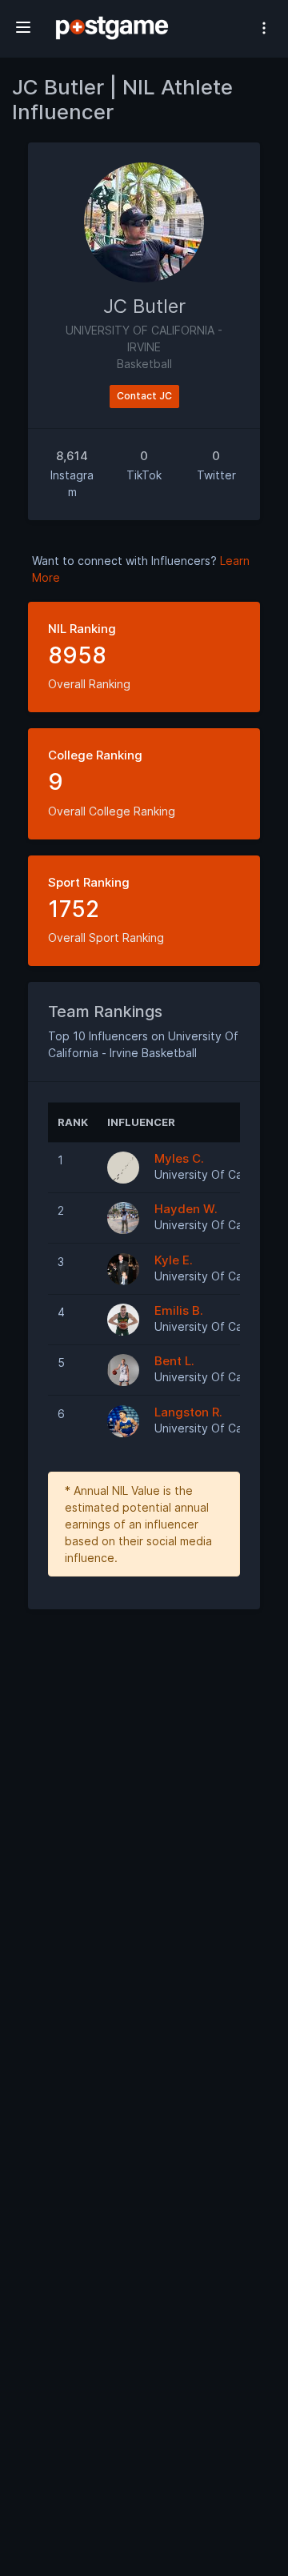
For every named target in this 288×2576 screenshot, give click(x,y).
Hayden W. (186, 1209)
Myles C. (179, 1158)
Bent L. (174, 1361)
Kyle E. (174, 1260)
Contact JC (144, 396)
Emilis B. (179, 1310)
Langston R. (188, 1412)
